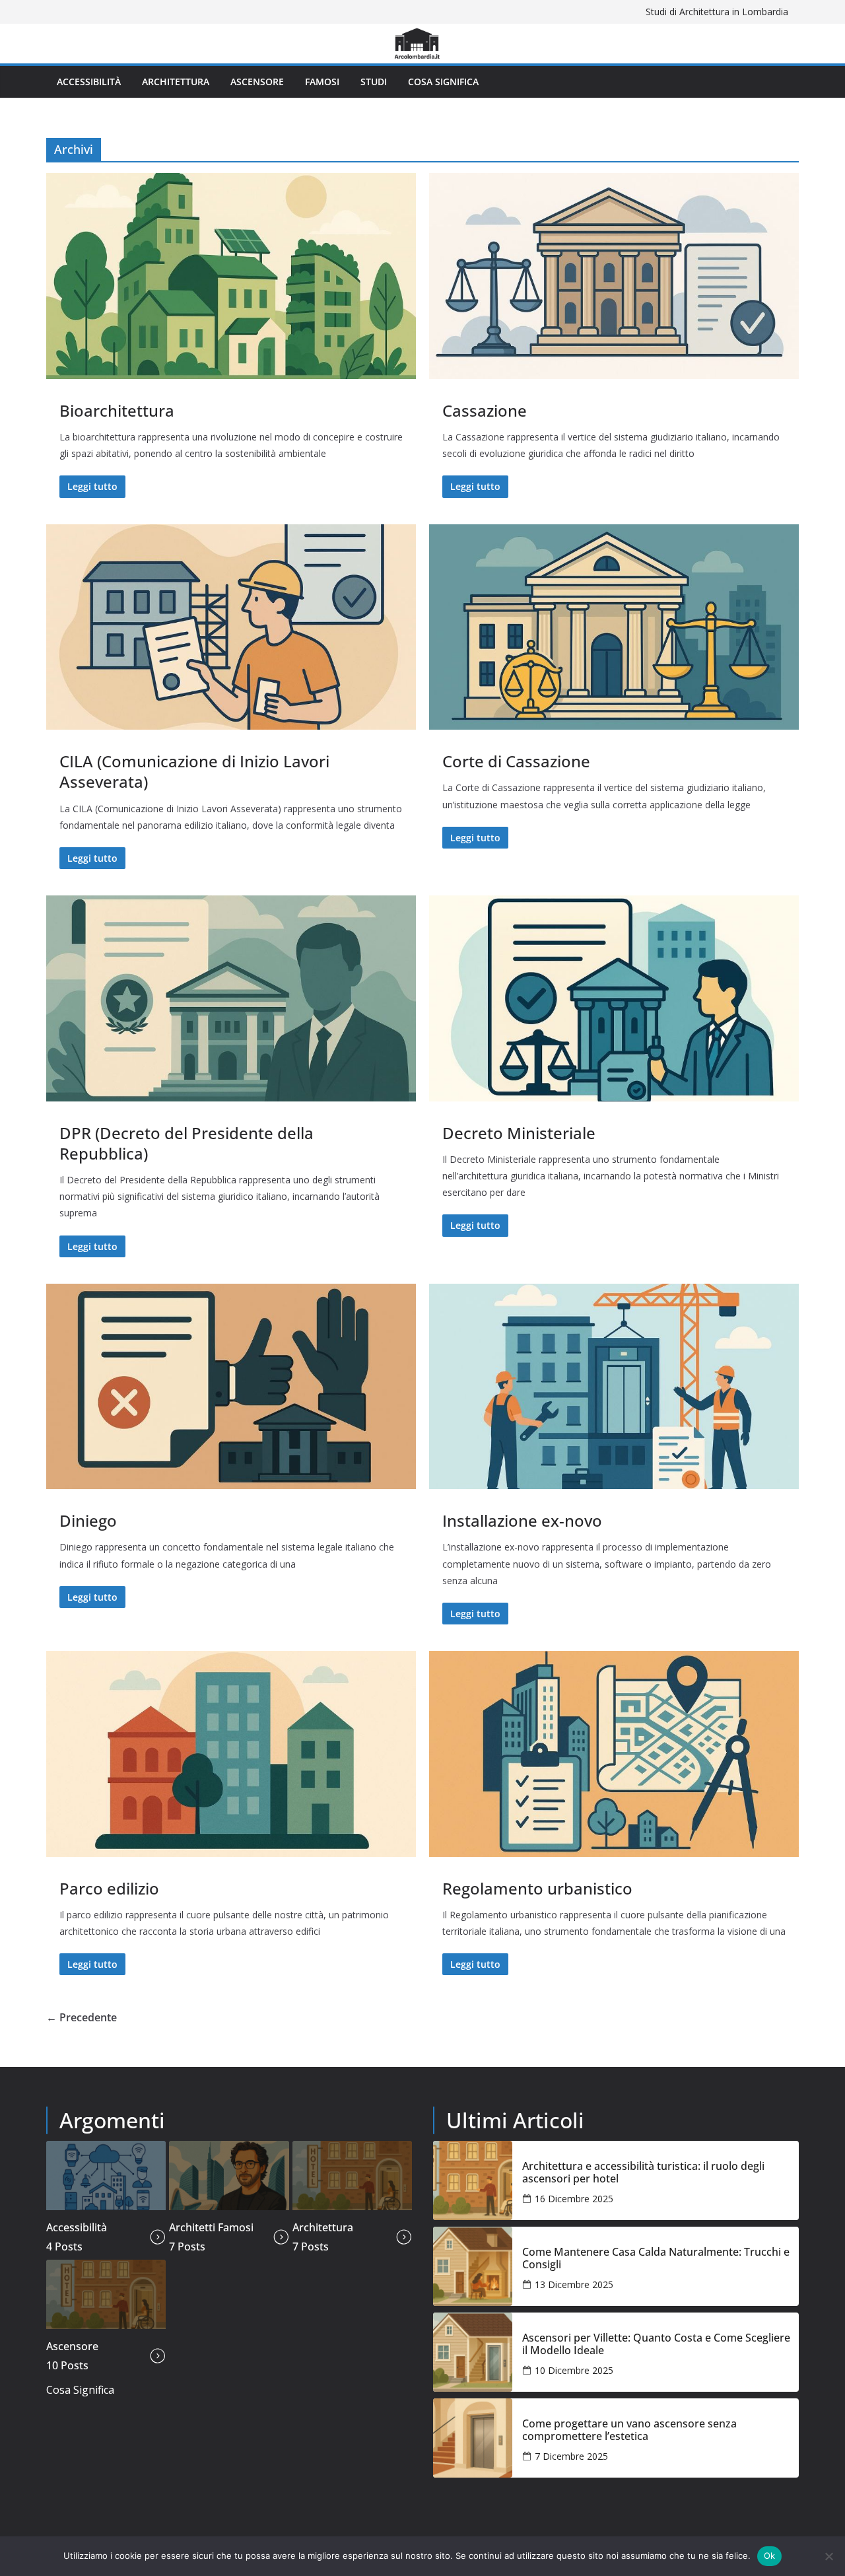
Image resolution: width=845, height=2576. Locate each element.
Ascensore (257, 82)
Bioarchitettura (117, 410)
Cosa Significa (443, 82)
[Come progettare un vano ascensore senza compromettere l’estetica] (473, 2438)
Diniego (88, 1520)
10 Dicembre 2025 (574, 2370)
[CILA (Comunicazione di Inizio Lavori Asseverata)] (231, 627)
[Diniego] (231, 1387)
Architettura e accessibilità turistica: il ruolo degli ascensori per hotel (643, 2173)
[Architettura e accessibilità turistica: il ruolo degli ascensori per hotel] (473, 2180)
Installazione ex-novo (522, 1520)
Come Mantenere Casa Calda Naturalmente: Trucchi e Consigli (656, 2258)
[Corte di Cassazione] (614, 627)
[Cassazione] (614, 276)
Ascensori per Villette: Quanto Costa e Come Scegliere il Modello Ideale (656, 2344)
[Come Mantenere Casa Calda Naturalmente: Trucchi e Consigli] (473, 2266)
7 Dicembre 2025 (571, 2456)
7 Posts (187, 2246)
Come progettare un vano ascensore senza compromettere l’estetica (629, 2430)
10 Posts (67, 2365)
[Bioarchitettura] (231, 276)
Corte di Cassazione (516, 761)
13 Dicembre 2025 (574, 2284)
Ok (770, 2556)
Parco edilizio (109, 1888)
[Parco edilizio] (231, 1754)
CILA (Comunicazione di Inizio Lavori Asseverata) (194, 771)
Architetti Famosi (211, 2227)
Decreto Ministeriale (519, 1133)
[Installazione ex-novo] (614, 1387)
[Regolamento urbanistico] (614, 1754)
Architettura (176, 82)
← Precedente (82, 2017)
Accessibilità (89, 82)
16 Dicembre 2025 (574, 2199)
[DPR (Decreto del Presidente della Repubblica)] (231, 998)
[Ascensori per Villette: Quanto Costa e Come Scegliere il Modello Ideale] (473, 2352)
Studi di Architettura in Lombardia (717, 12)
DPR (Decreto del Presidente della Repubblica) (186, 1143)
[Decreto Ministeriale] (614, 998)
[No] (828, 2556)
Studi (374, 82)
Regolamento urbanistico (537, 1888)
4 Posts (64, 2246)
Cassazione (485, 410)
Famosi (322, 82)
